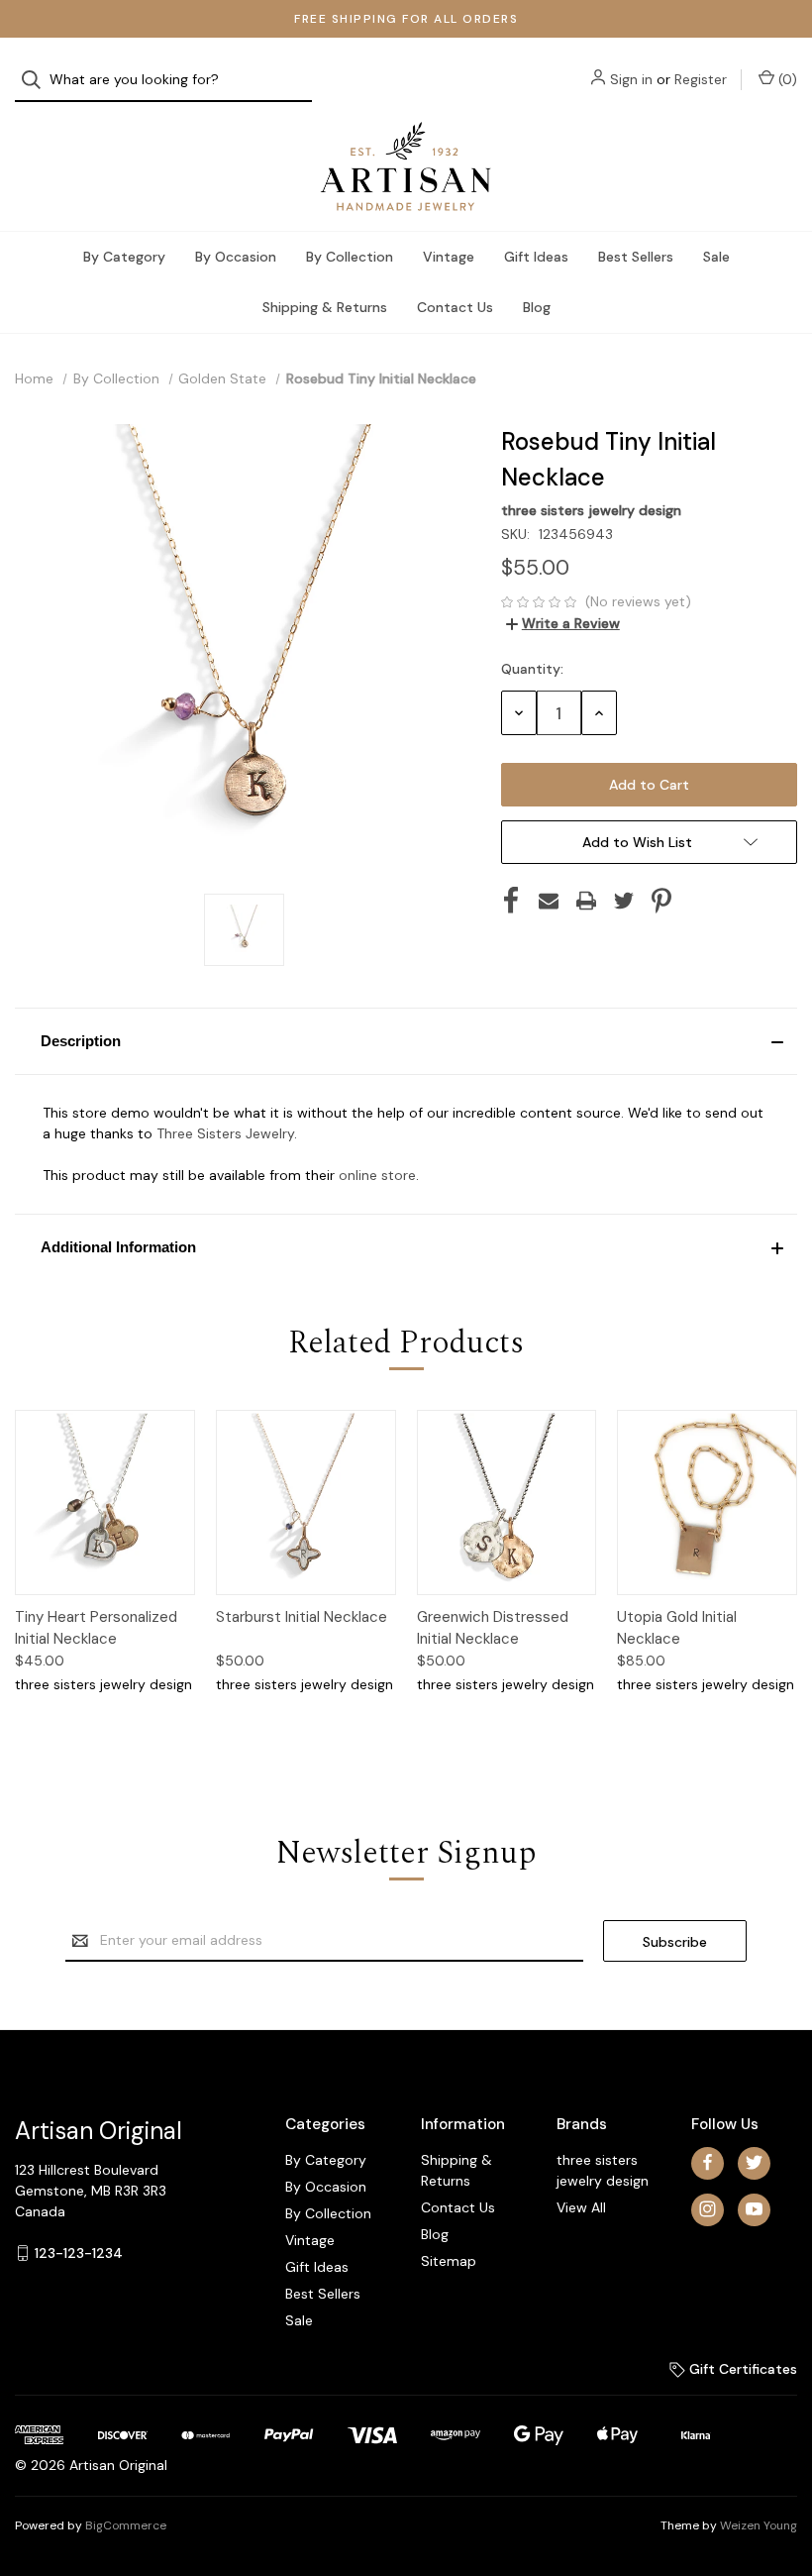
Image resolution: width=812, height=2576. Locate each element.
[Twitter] (624, 901)
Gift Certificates (741, 2369)
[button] (406, 1041)
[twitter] (754, 2162)
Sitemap (449, 2261)
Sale (716, 257)
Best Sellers (636, 257)
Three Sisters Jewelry (225, 1133)
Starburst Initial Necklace (302, 1617)
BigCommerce (126, 2525)
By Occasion (236, 257)
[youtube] (754, 2209)
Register (701, 79)
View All (581, 2207)
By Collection (350, 257)
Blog (537, 307)
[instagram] (708, 2209)
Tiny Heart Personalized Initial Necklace (96, 1628)
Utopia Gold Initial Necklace (677, 1628)
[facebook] (708, 2162)
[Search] (37, 80)
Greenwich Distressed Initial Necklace (493, 1628)
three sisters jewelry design (603, 2170)
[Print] (586, 901)
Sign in (631, 79)
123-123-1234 (79, 2252)
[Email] (549, 901)
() (786, 79)
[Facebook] (511, 901)
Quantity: (532, 669)
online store (377, 1175)
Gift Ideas (536, 257)
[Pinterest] (661, 901)
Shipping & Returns (325, 307)
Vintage (449, 257)
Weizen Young (759, 2525)
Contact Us (455, 307)
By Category (124, 257)
